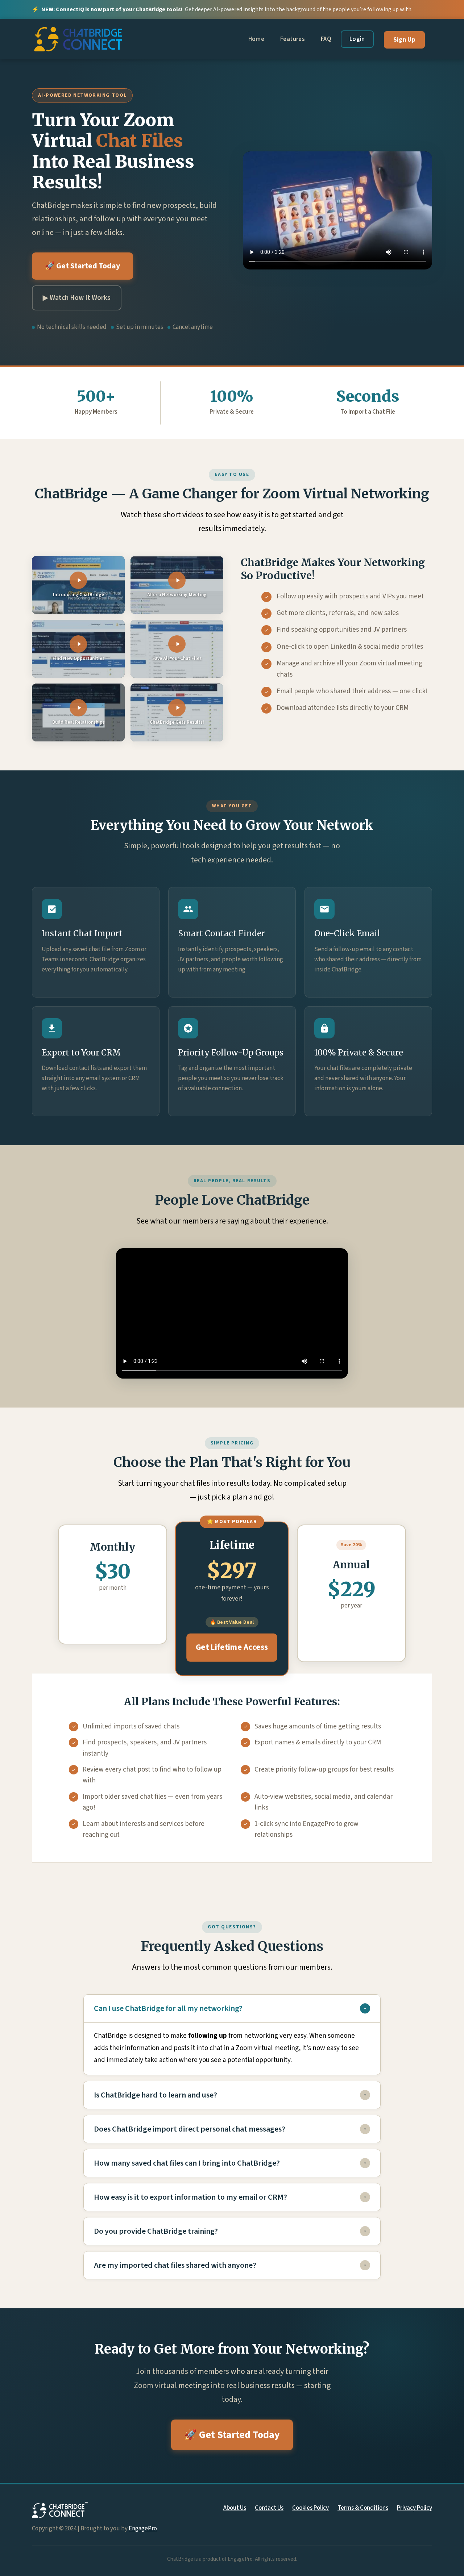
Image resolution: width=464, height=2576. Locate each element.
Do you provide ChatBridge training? (156, 2231)
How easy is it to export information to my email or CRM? (190, 2197)
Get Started (113, 1617)
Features (293, 39)
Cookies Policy (310, 2508)
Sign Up (404, 40)
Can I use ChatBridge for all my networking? (168, 2008)
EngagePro (143, 2529)
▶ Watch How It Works (77, 298)
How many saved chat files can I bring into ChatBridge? (187, 2163)
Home (256, 39)
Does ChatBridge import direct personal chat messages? (190, 2129)
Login (357, 39)
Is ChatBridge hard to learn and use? (156, 2095)
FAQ (326, 39)
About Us (235, 2508)
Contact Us (269, 2508)
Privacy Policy (415, 2508)
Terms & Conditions (363, 2508)
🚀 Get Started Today (82, 266)
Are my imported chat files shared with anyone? (175, 2265)
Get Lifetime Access (232, 1647)
